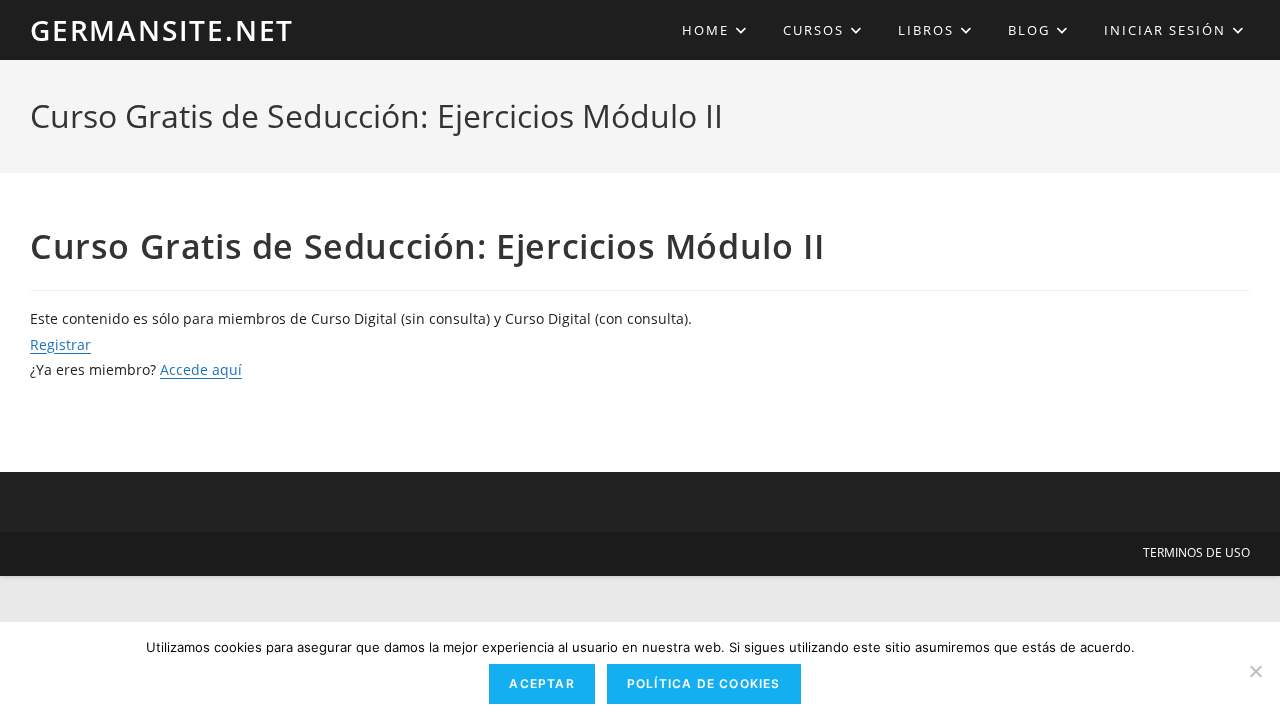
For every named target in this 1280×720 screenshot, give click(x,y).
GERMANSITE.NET (162, 30)
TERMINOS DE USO (1196, 552)
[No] (1255, 671)
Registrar (60, 344)
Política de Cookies (704, 683)
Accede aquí (201, 369)
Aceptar (541, 683)
